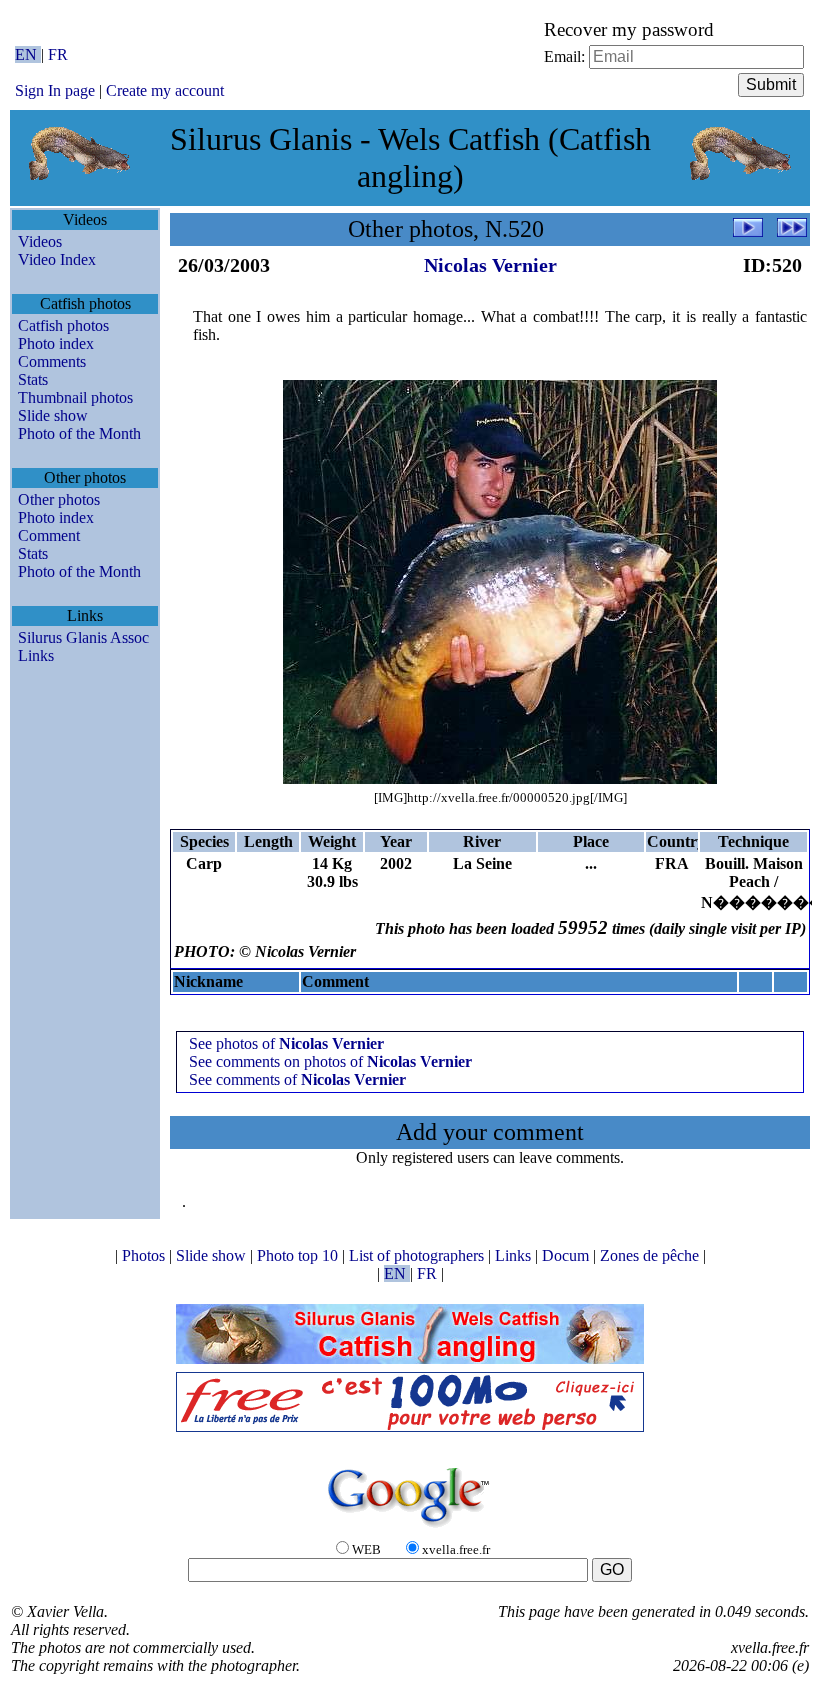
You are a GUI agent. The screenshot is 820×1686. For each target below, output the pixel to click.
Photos (145, 1255)
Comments (52, 361)
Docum (567, 1255)
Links (36, 655)
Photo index (56, 343)
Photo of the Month (79, 433)
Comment (49, 535)
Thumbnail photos (75, 397)
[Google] (410, 1528)
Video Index (57, 259)
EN (28, 54)
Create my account (165, 90)
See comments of (297, 1079)
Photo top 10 (299, 1255)
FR (58, 54)
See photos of (286, 1043)
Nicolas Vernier (490, 265)
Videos (40, 241)
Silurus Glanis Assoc (83, 637)
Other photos (59, 499)
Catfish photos (63, 325)
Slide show (53, 415)
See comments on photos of (330, 1061)
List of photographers (418, 1255)
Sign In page (55, 90)
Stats (33, 379)
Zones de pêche (651, 1255)
